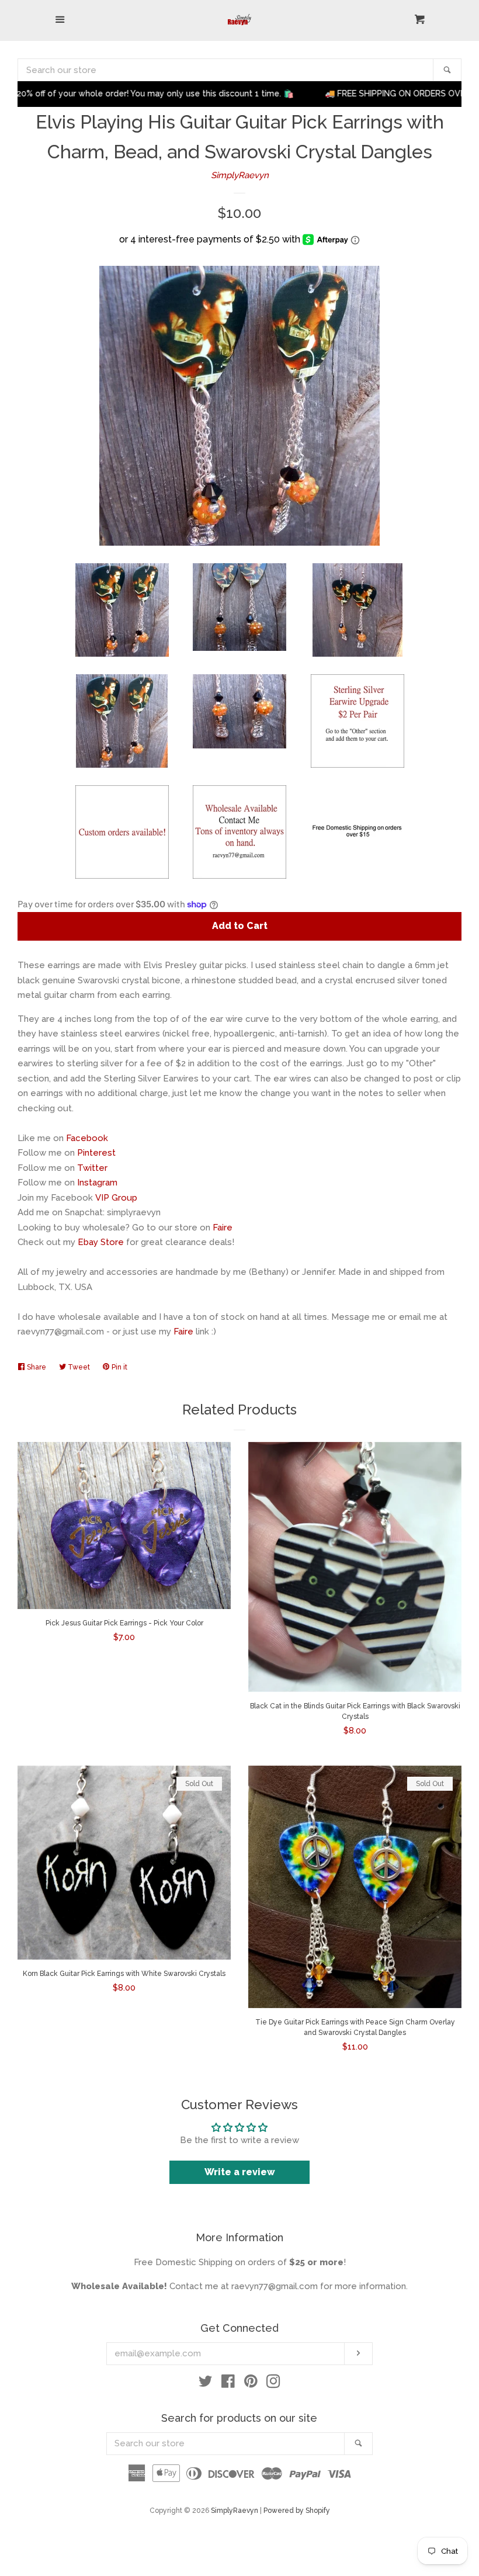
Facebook (87, 1138)
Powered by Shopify (297, 2511)
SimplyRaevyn (240, 175)
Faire (223, 1228)
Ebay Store (101, 1242)
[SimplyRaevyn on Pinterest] (251, 2384)
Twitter (92, 1168)
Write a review (240, 2172)
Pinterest (96, 1153)
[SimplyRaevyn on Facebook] (228, 2384)
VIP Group (116, 1198)
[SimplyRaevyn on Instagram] (273, 2384)
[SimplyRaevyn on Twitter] (206, 2384)
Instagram (97, 1183)
